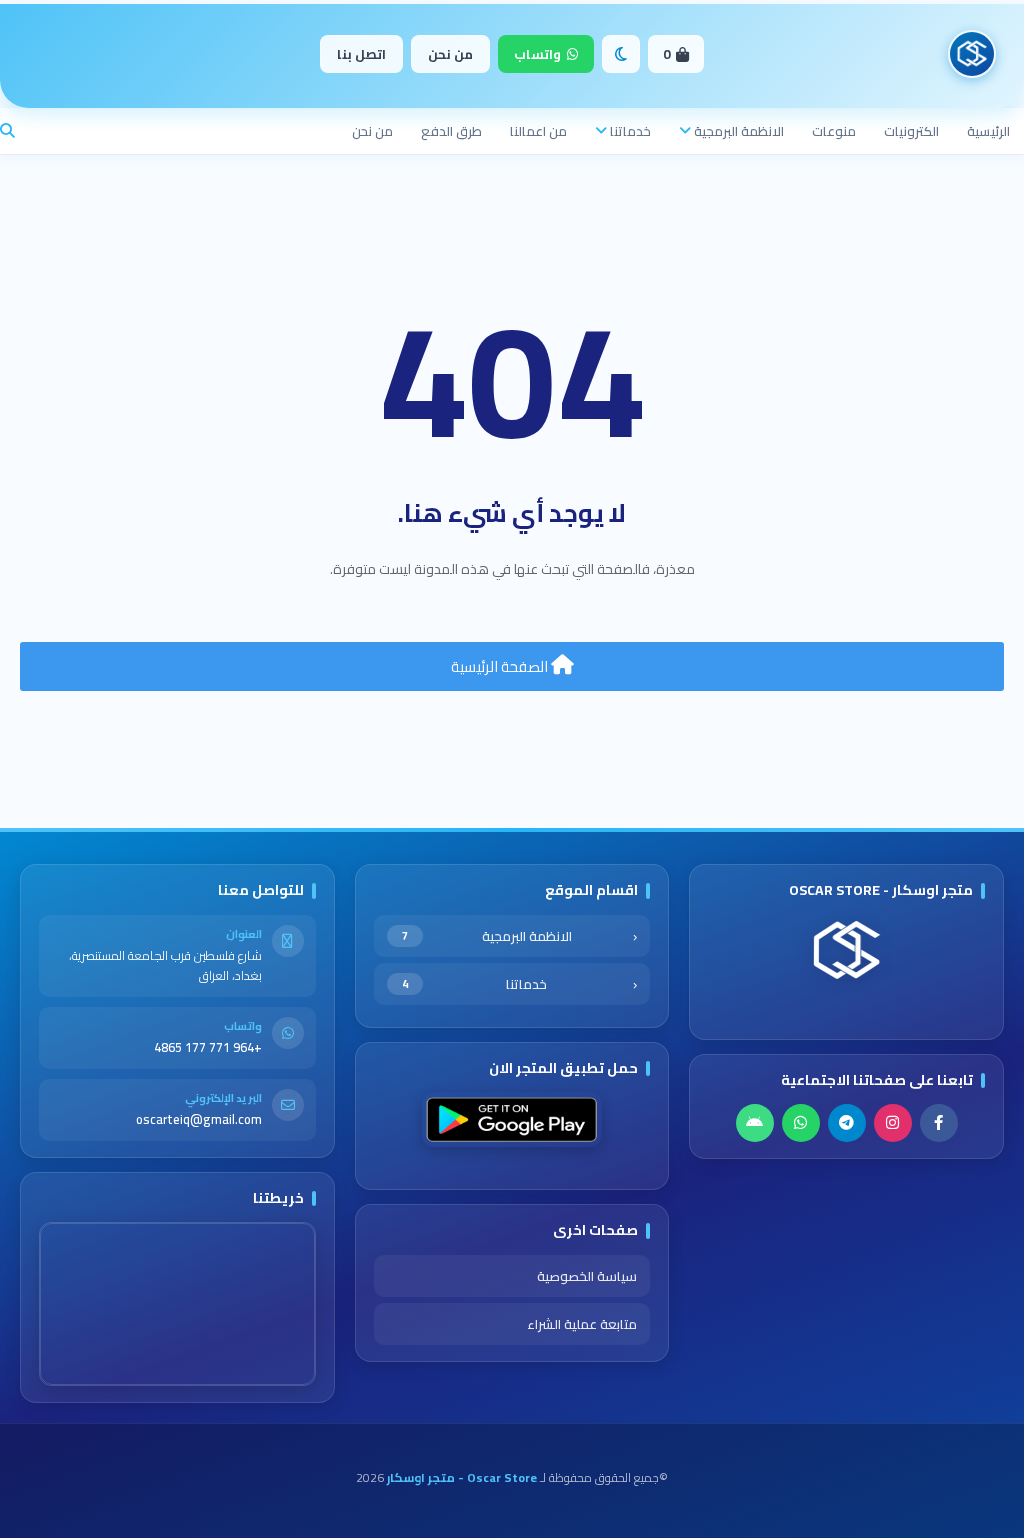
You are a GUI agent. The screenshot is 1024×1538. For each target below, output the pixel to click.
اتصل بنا (361, 54)
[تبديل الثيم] (621, 54)
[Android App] (755, 1123)
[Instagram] (893, 1123)
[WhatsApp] (801, 1123)
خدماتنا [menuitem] (630, 131)
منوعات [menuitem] (834, 131)
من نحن (450, 54)
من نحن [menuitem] (372, 131)
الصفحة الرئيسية (501, 666)
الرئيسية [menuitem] (988, 131)
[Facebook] (939, 1123)
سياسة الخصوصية (587, 1276)
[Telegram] (847, 1123)
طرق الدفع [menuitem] (451, 131)
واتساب (537, 54)
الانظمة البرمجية (487, 936)
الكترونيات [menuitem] (911, 131)
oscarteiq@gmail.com (199, 1119)
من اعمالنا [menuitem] (538, 131)
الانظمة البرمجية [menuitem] (739, 131)
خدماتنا (474, 984)
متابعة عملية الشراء (582, 1324)
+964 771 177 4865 (208, 1047)
